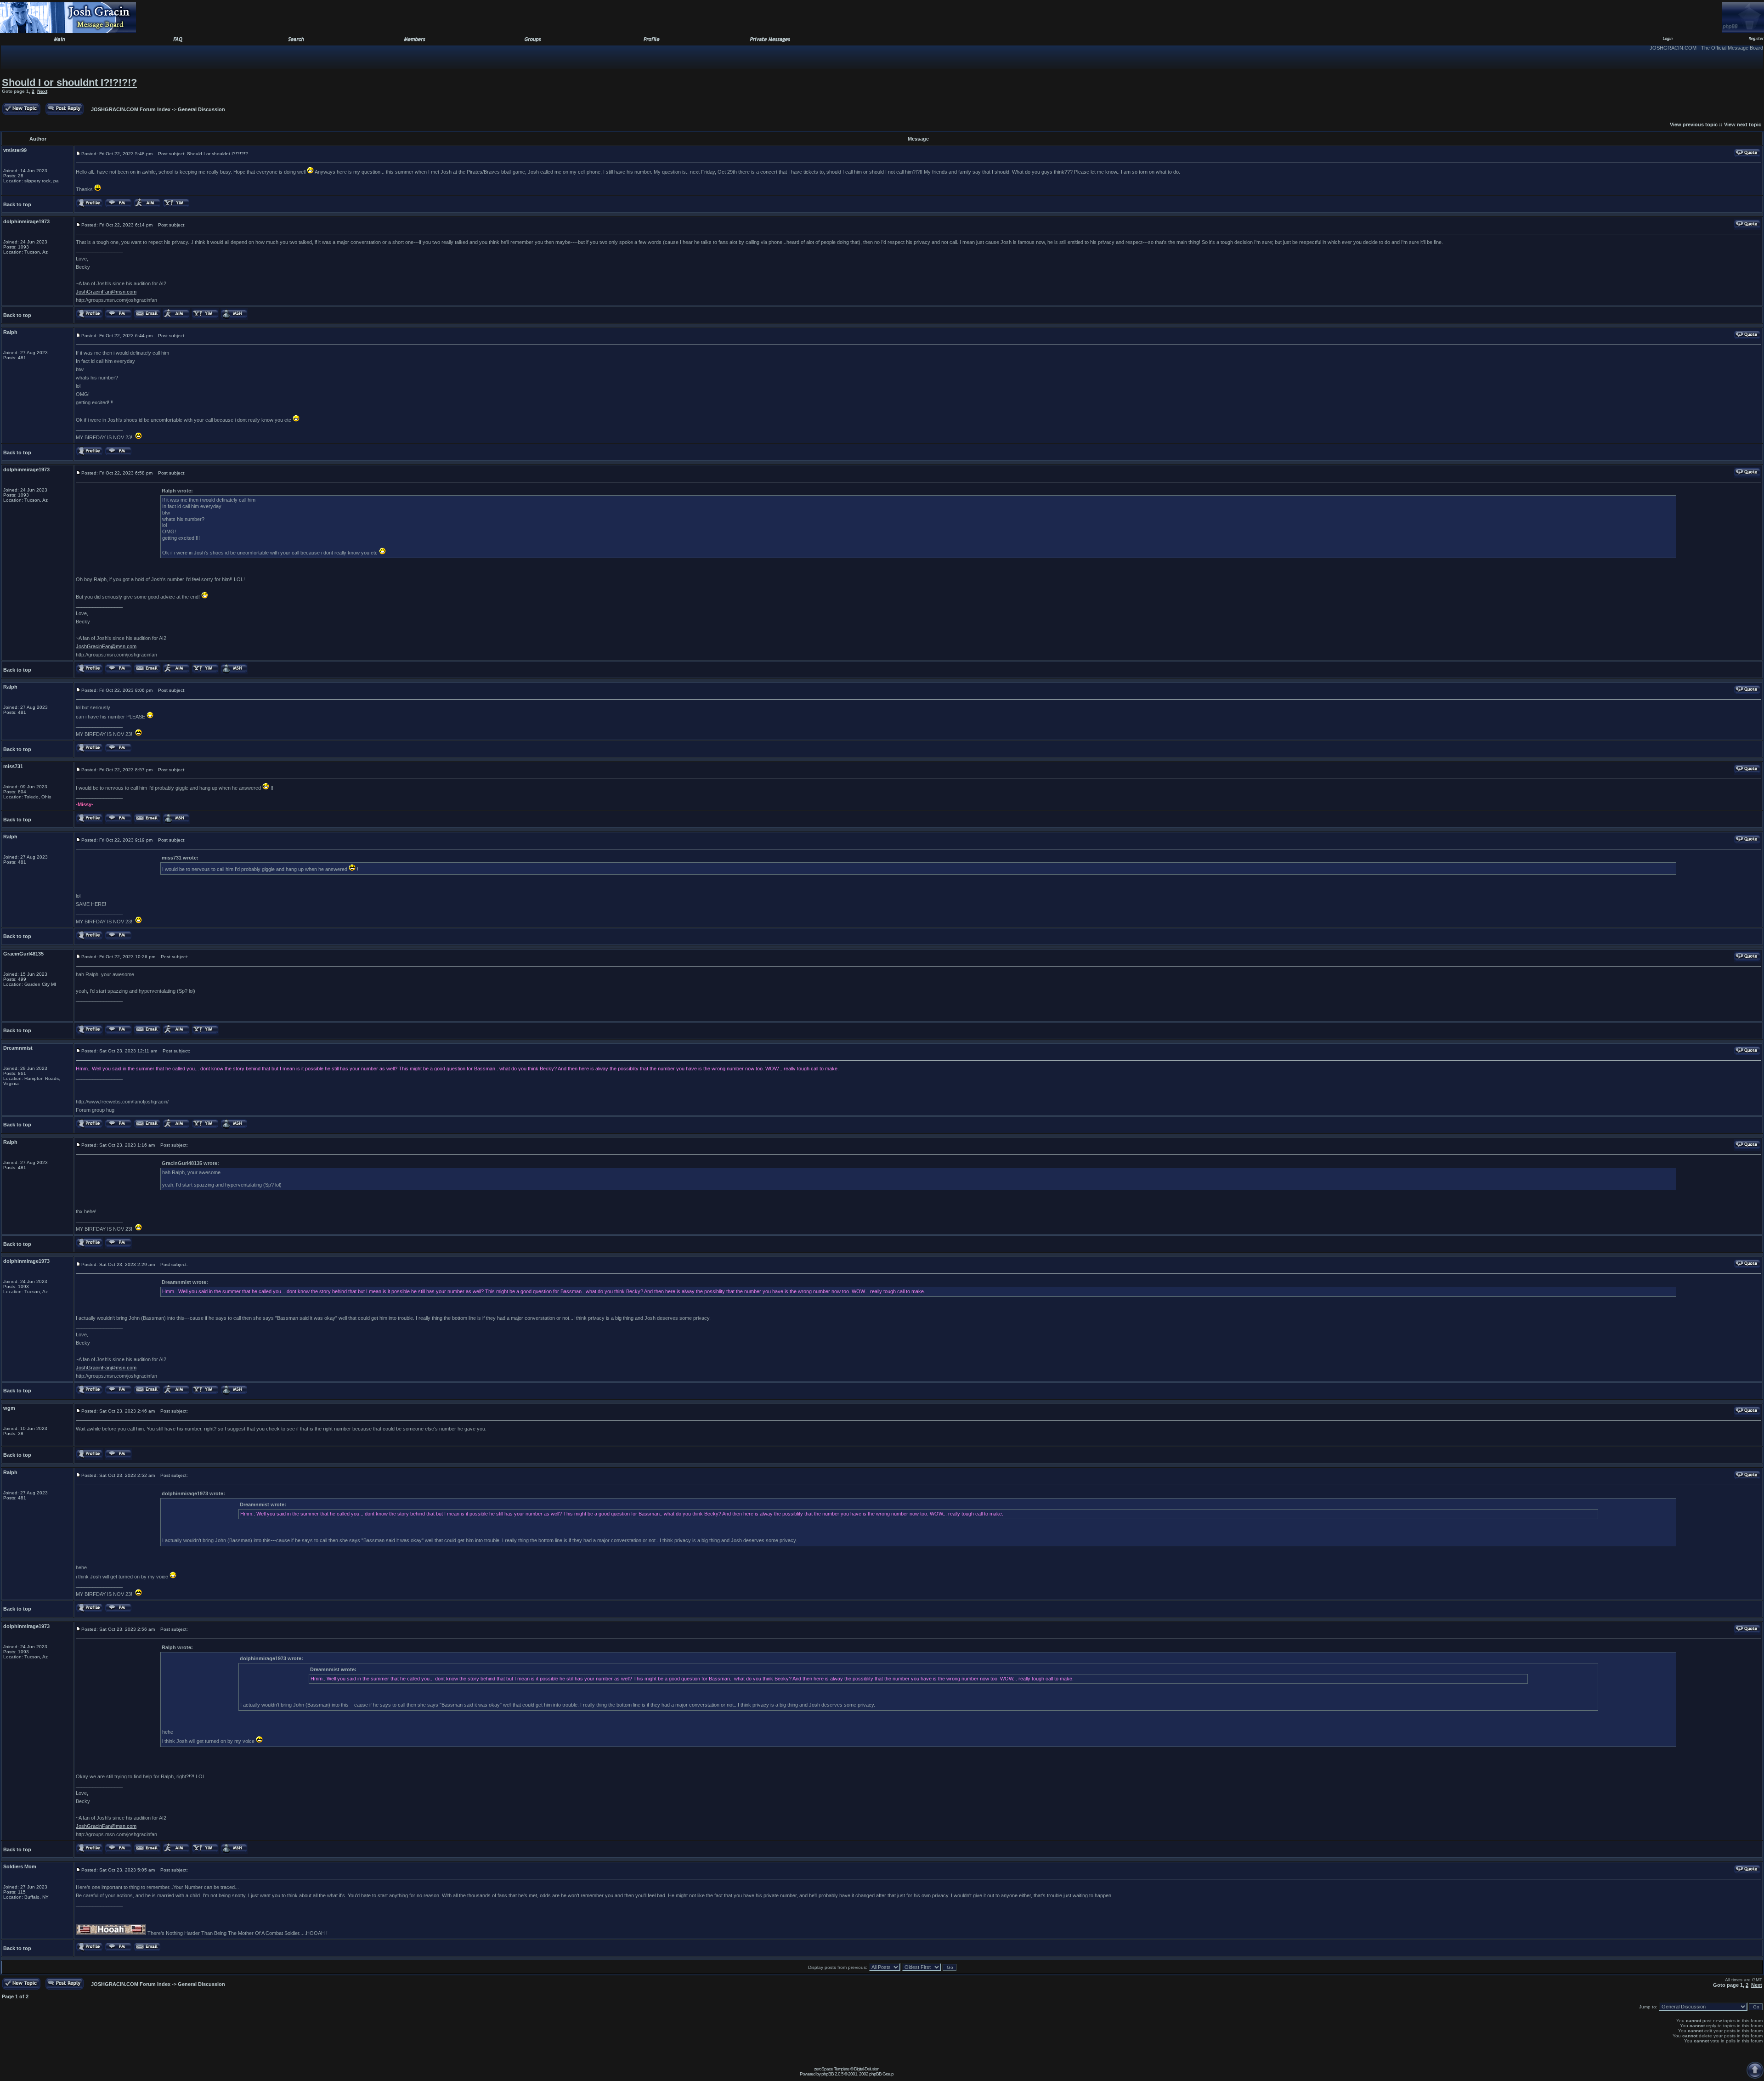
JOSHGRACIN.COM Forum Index (131, 109)
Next (42, 91)
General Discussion (201, 109)
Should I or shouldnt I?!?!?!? (69, 82)
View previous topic (1694, 124)
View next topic (1743, 124)
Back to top (17, 204)
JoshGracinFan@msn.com (106, 292)
